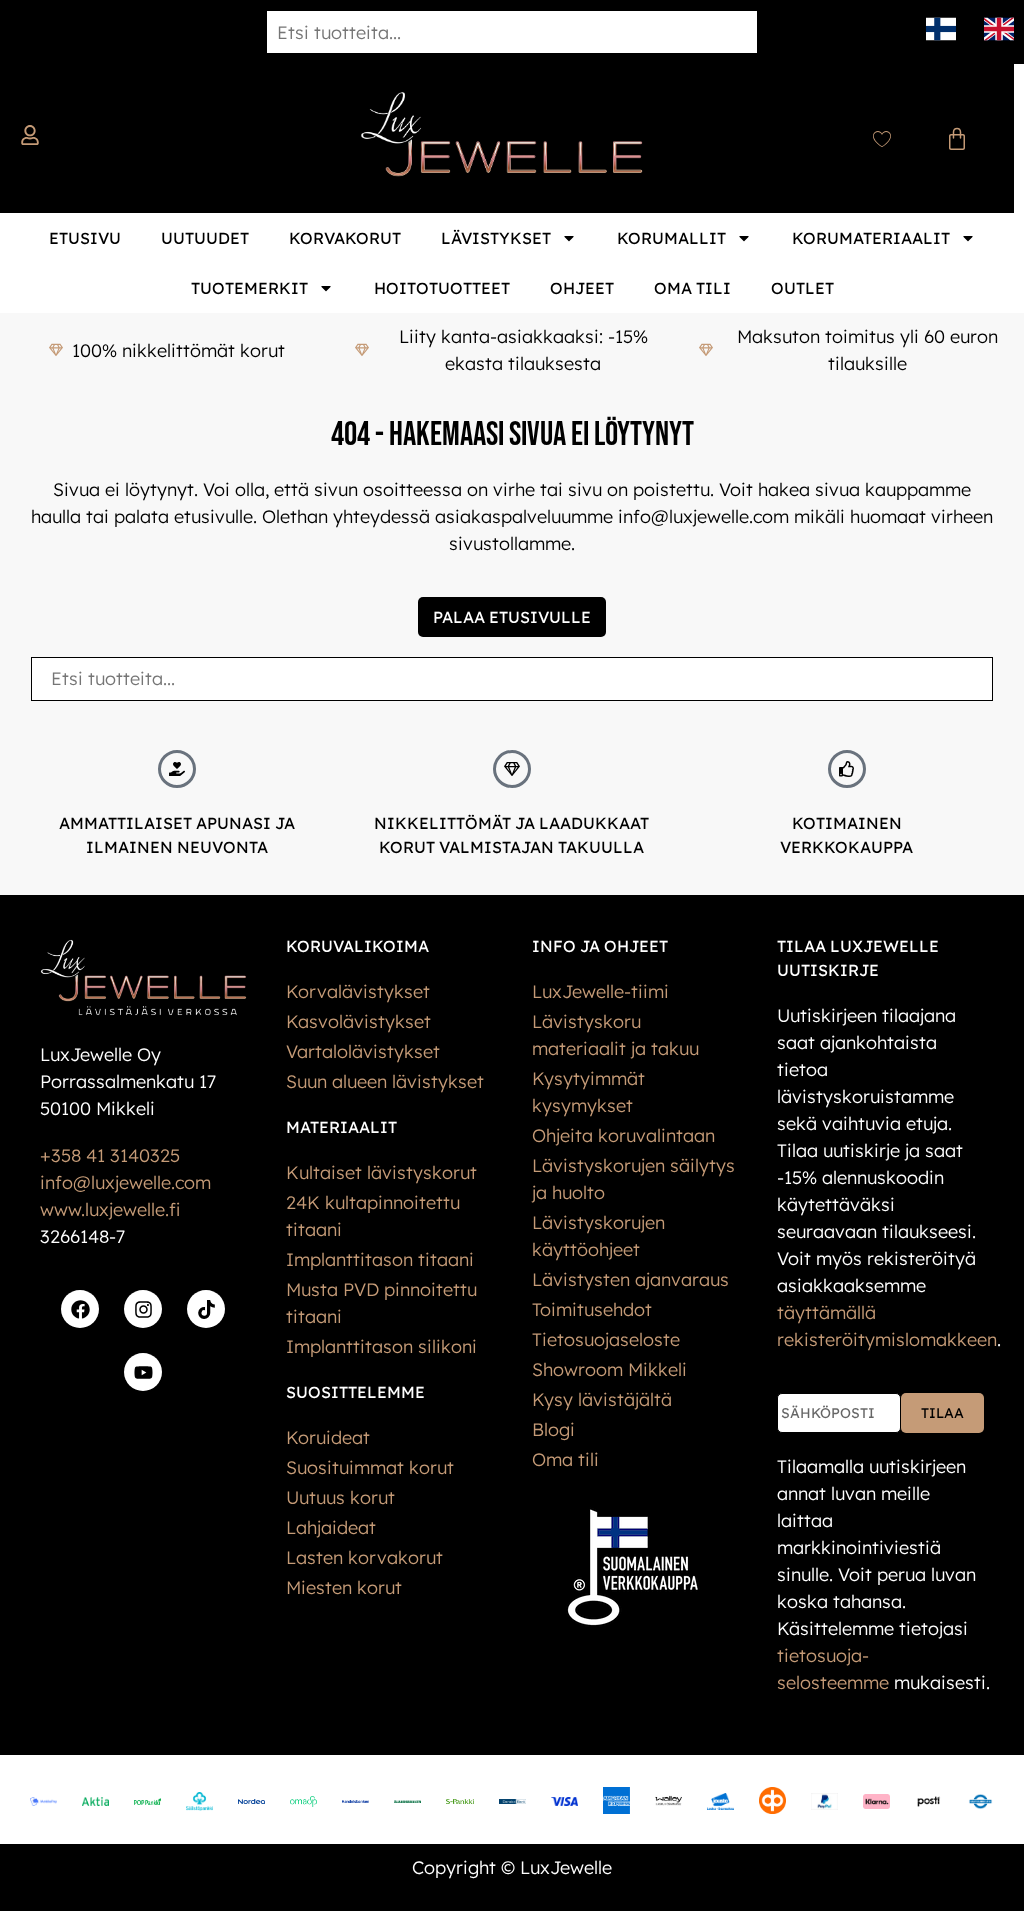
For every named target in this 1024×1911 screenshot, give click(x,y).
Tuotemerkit (249, 288)
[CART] (957, 139)
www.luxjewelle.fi (110, 1209)
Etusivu (85, 238)
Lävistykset (496, 238)
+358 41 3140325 (110, 1155)
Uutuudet (205, 238)
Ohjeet (582, 288)
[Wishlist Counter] (882, 139)
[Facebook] (80, 1309)
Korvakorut (345, 238)
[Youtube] (143, 1372)
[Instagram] (143, 1309)
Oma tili (692, 288)
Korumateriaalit (871, 238)
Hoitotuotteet (442, 288)
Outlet (802, 288)
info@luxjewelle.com (125, 1182)
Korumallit (671, 238)
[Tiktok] (206, 1309)
